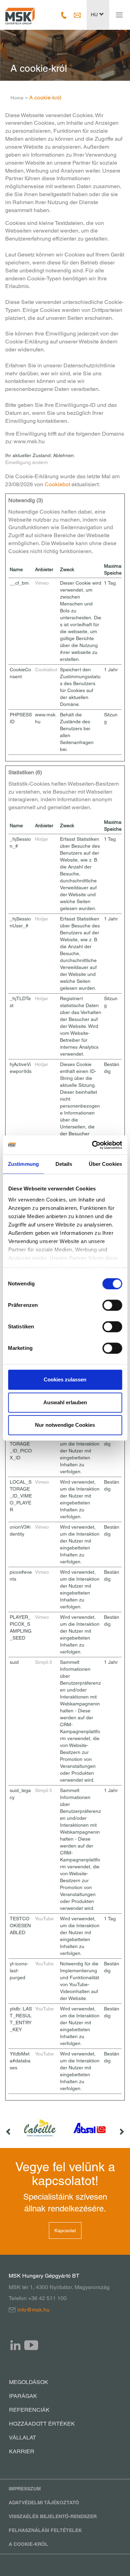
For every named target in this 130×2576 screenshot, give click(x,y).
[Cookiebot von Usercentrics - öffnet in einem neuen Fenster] (93, 1145)
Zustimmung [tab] (23, 1164)
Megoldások (29, 2382)
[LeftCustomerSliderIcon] (9, 2128)
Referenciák (29, 2410)
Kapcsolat (65, 2230)
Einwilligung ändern (27, 462)
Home (17, 98)
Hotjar (42, 839)
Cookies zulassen (65, 1379)
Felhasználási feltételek (45, 2530)
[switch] (112, 1305)
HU (95, 15)
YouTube (44, 1919)
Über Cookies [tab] (105, 1164)
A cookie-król (28, 2544)
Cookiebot (57, 484)
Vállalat (23, 2438)
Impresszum (25, 2489)
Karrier (22, 2451)
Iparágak (23, 2396)
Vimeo (42, 583)
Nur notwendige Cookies (65, 1425)
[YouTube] (31, 2345)
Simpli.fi (44, 1662)
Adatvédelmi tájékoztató (44, 2503)
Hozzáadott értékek (42, 2424)
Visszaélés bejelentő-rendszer (53, 2516)
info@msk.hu (33, 2310)
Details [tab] (64, 1164)
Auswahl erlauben (65, 1402)
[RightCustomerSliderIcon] (121, 2128)
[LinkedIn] (16, 2345)
